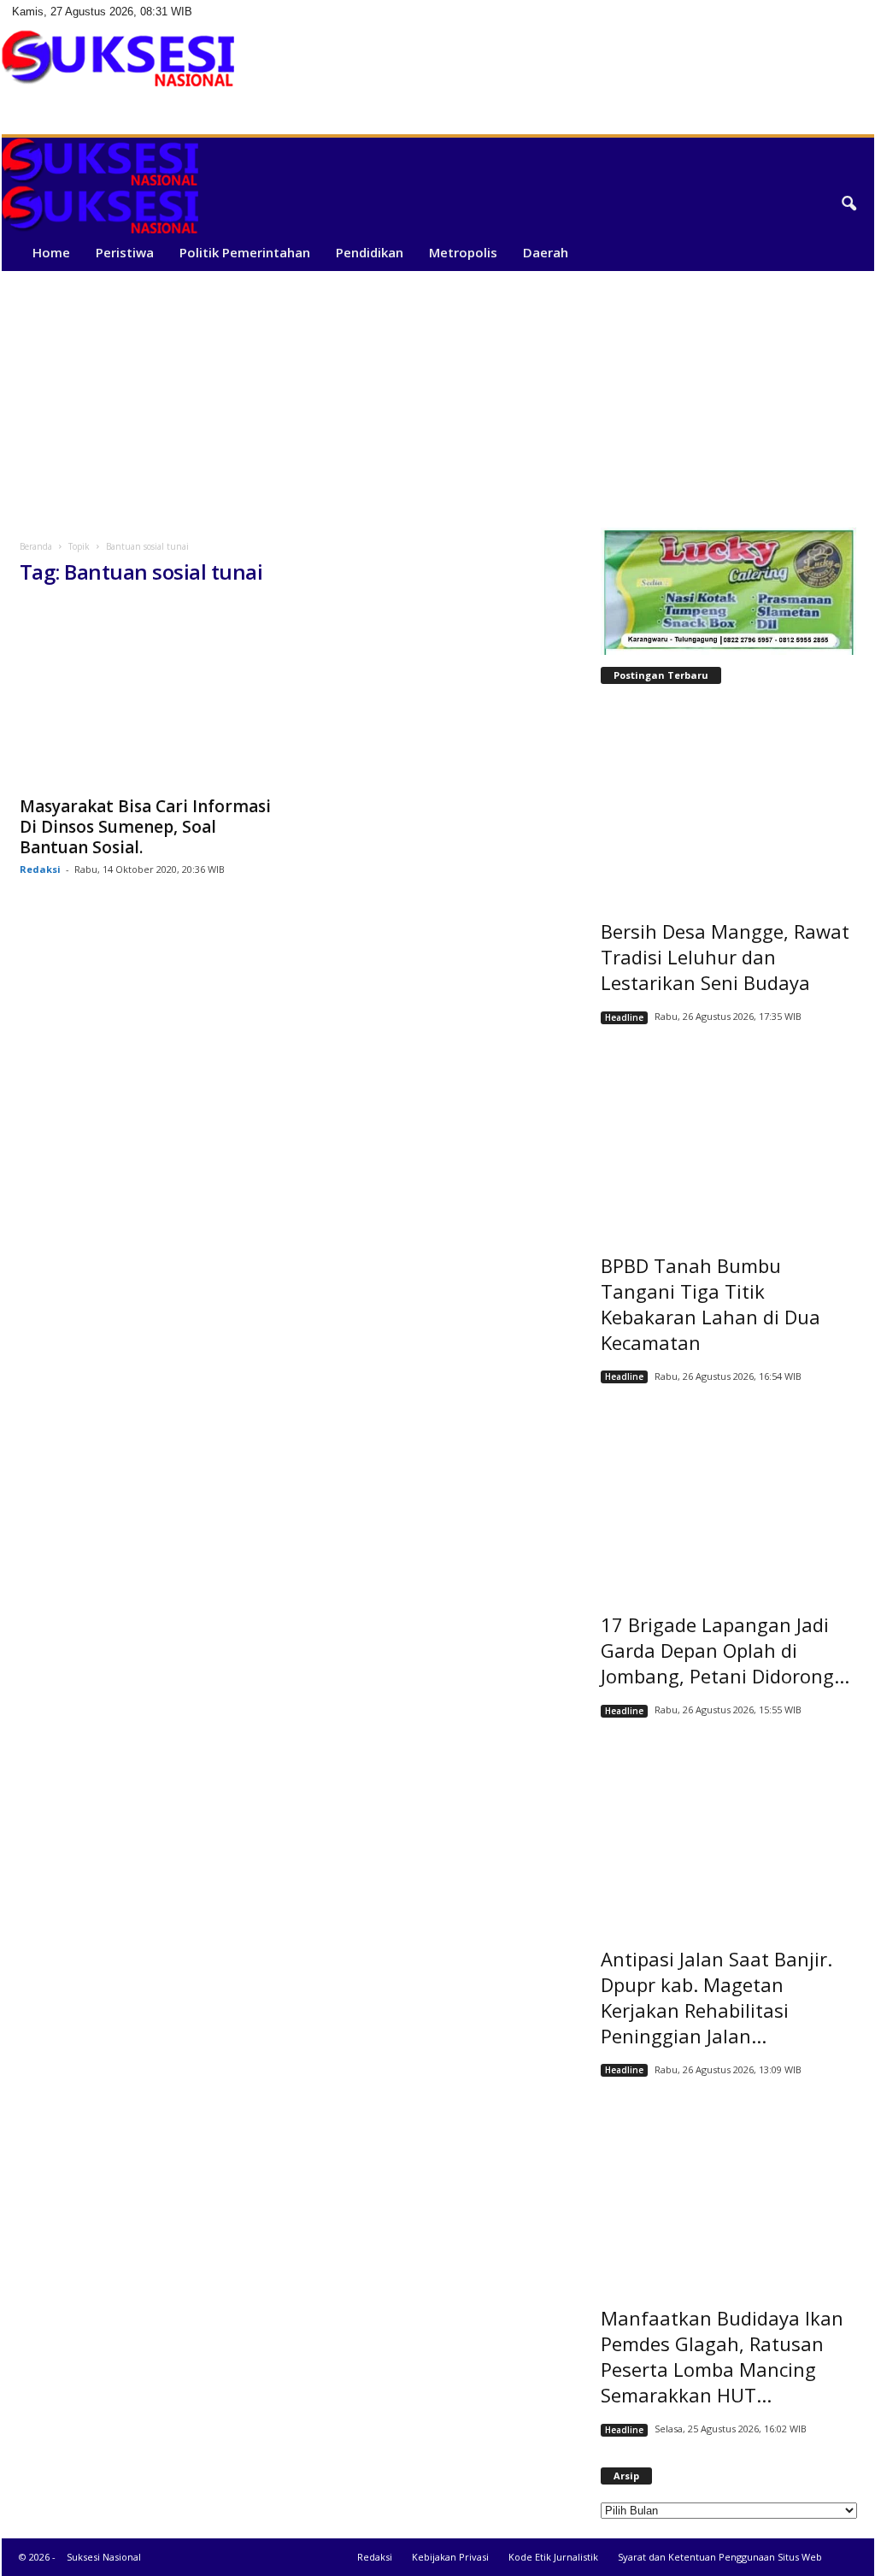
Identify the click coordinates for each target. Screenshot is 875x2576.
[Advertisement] (437, 399)
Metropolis (463, 252)
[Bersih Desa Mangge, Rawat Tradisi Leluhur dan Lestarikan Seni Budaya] (729, 799)
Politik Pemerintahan (245, 252)
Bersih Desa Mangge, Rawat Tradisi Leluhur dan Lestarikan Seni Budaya (725, 957)
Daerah (546, 252)
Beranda (36, 546)
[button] (849, 204)
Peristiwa (125, 252)
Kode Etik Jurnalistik (553, 2557)
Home (51, 252)
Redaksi (40, 869)
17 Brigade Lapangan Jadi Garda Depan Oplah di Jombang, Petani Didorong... (725, 1650)
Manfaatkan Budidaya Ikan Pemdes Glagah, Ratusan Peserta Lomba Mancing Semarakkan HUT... (722, 2356)
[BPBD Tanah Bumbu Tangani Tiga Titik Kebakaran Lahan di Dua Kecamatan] (729, 1133)
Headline (624, 1017)
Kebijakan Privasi (450, 2557)
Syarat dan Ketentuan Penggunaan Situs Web (720, 2557)
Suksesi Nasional (104, 2557)
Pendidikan (370, 252)
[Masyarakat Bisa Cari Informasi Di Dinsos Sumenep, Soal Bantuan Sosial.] (148, 694)
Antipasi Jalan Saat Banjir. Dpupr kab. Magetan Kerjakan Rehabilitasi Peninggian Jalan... (716, 1997)
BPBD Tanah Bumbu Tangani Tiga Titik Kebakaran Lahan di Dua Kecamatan (711, 1304)
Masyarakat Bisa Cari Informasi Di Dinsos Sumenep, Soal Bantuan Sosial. (145, 827)
